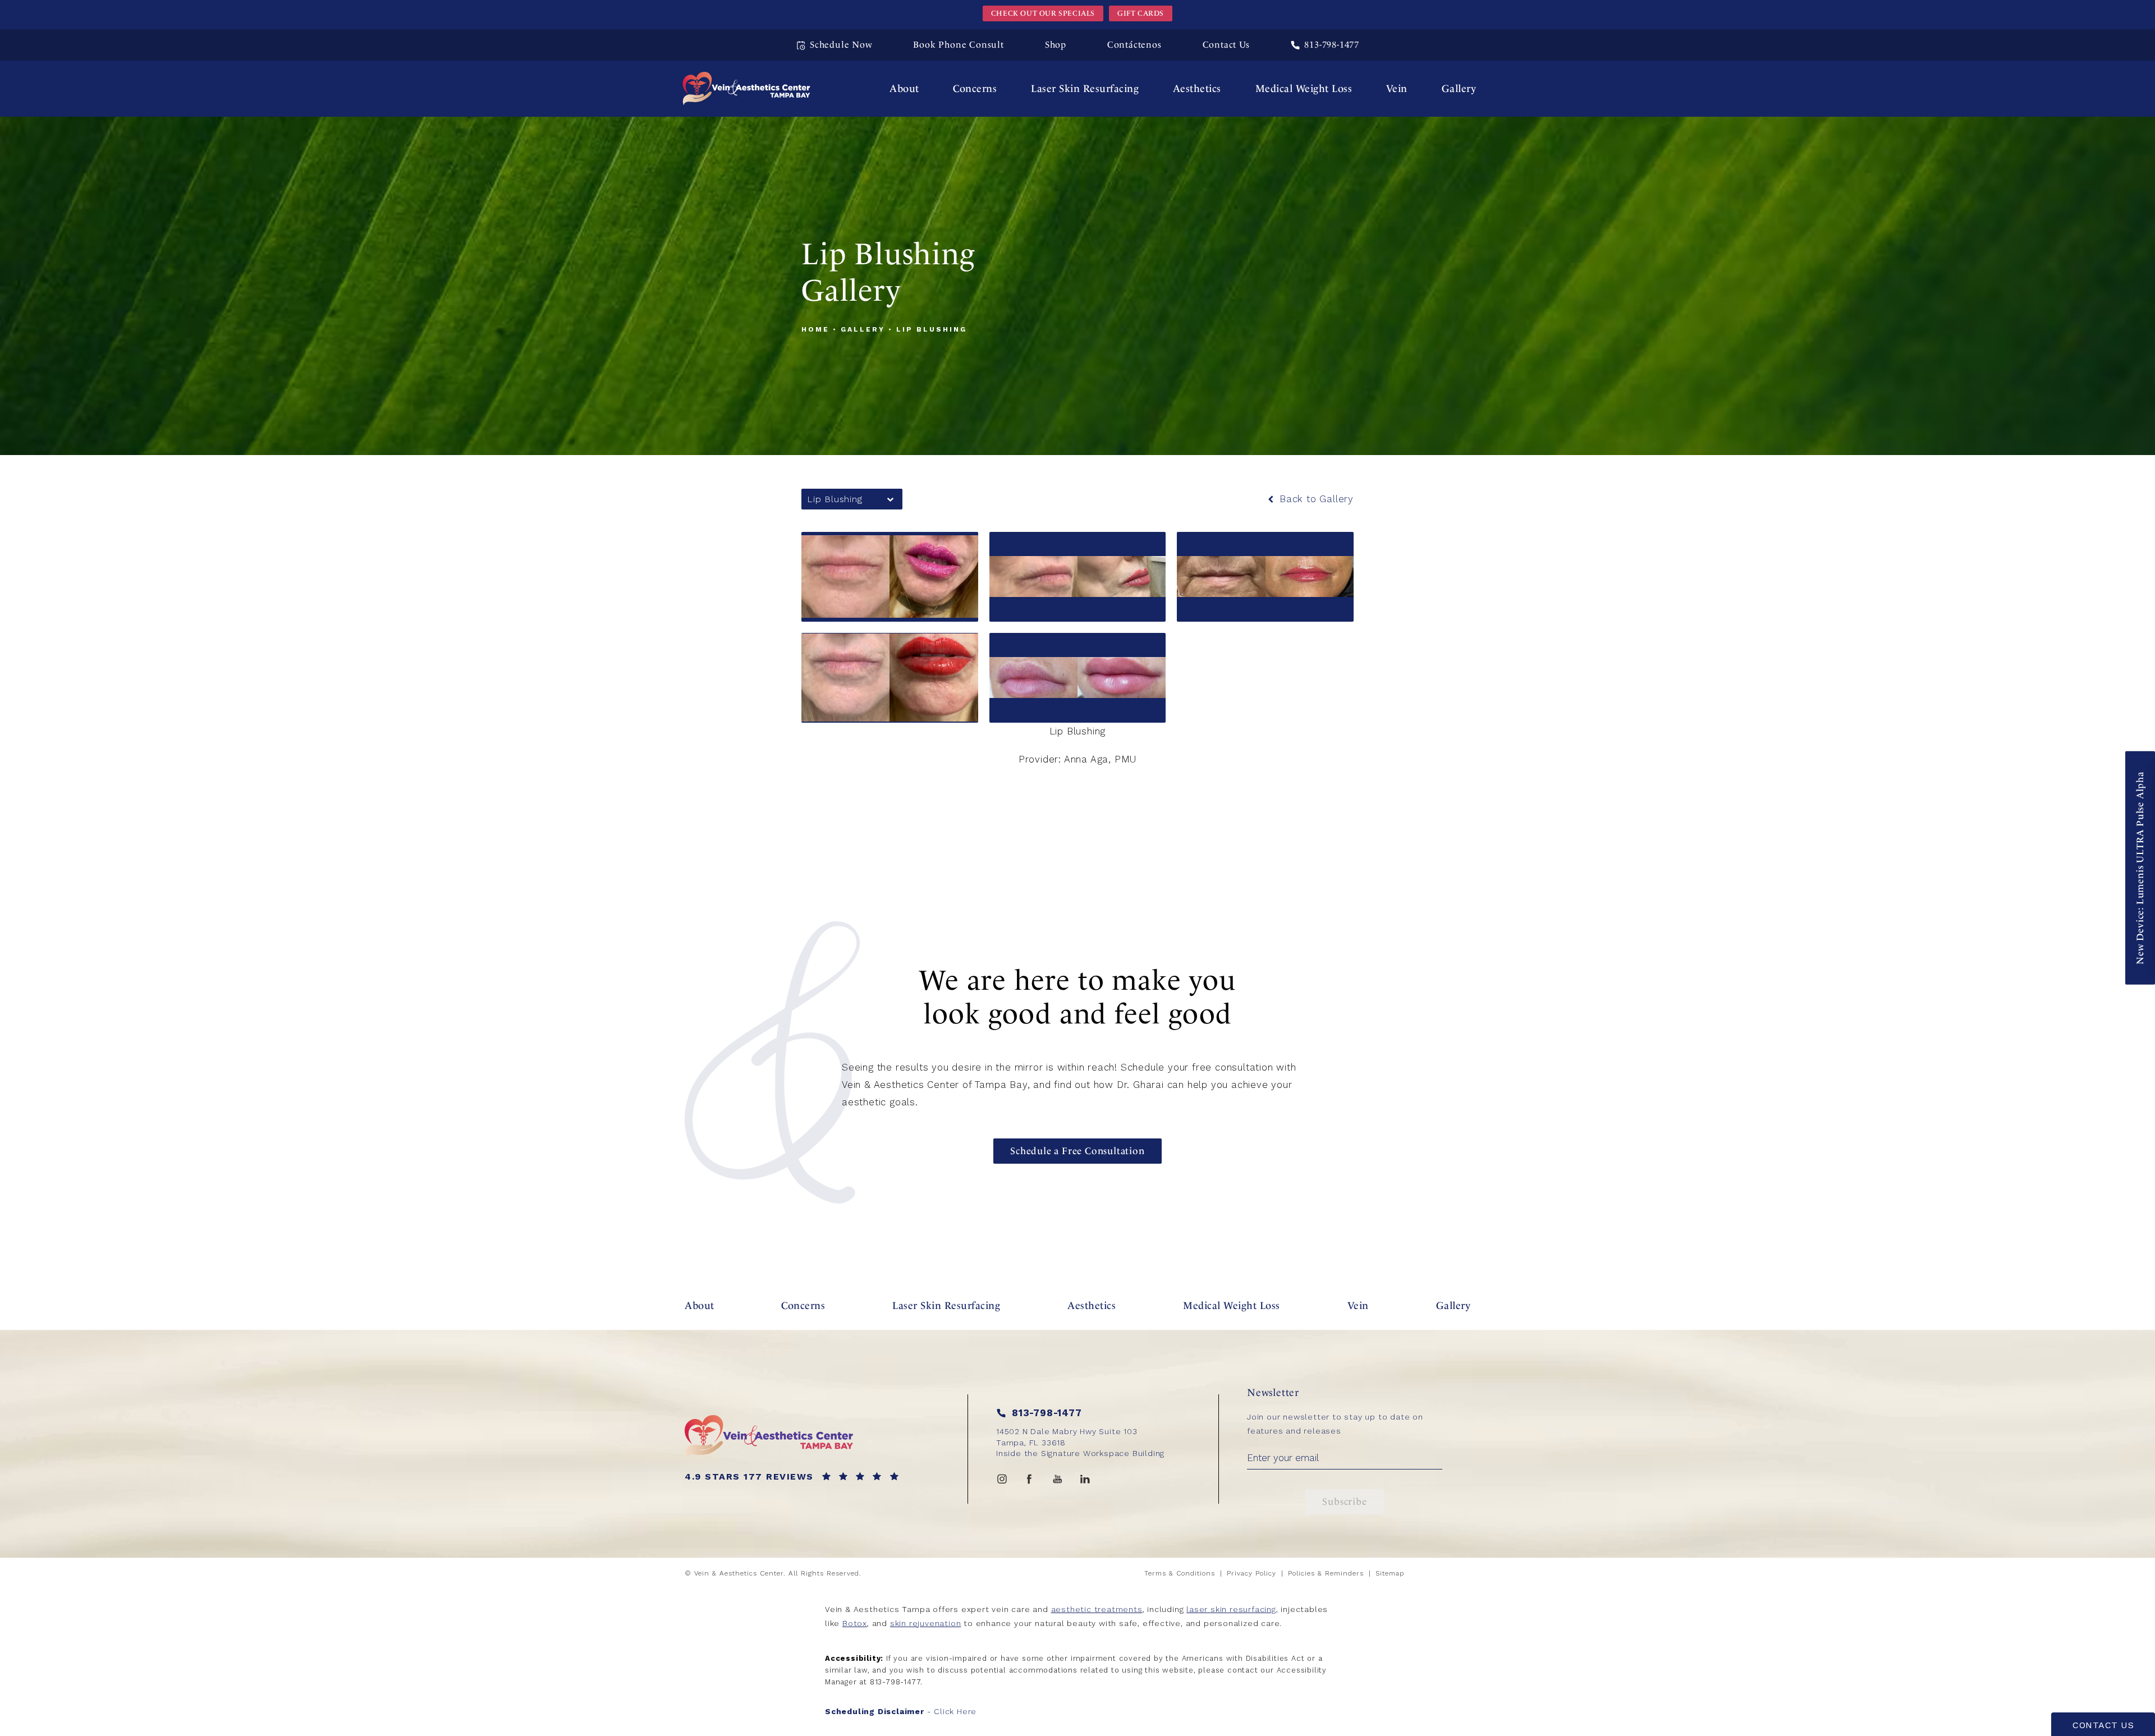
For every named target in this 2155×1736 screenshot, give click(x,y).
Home (815, 329)
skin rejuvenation (926, 1623)
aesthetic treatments (1097, 1609)
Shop (1056, 45)
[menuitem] (904, 89)
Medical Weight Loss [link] (1304, 88)
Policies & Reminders (1326, 1573)
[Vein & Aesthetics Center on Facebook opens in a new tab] (1030, 1479)
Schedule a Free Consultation (1077, 1151)
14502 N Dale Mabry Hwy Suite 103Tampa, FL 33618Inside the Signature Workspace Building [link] (1080, 1442)
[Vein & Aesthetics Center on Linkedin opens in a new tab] (1085, 1479)
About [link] (904, 88)
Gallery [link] (1459, 88)
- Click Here (901, 1711)
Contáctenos (1134, 45)
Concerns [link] (975, 88)
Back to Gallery (1315, 499)
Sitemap (1390, 1573)
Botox (855, 1623)
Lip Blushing (932, 329)
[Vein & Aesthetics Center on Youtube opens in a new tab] (1058, 1479)
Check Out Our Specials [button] (1043, 13)
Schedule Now (841, 45)
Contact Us (1226, 45)
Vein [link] (1397, 88)
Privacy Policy (1251, 1573)
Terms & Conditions (1180, 1573)
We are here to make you (1077, 997)
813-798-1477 (895, 1682)
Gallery (863, 329)
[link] (1325, 45)
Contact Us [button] (2103, 1725)
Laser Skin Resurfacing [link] (1085, 88)
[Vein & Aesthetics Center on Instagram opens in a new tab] (1001, 1479)
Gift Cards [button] (1141, 13)
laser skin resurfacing (1231, 1609)
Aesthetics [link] (1197, 88)
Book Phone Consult (958, 45)
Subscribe (1344, 1501)
